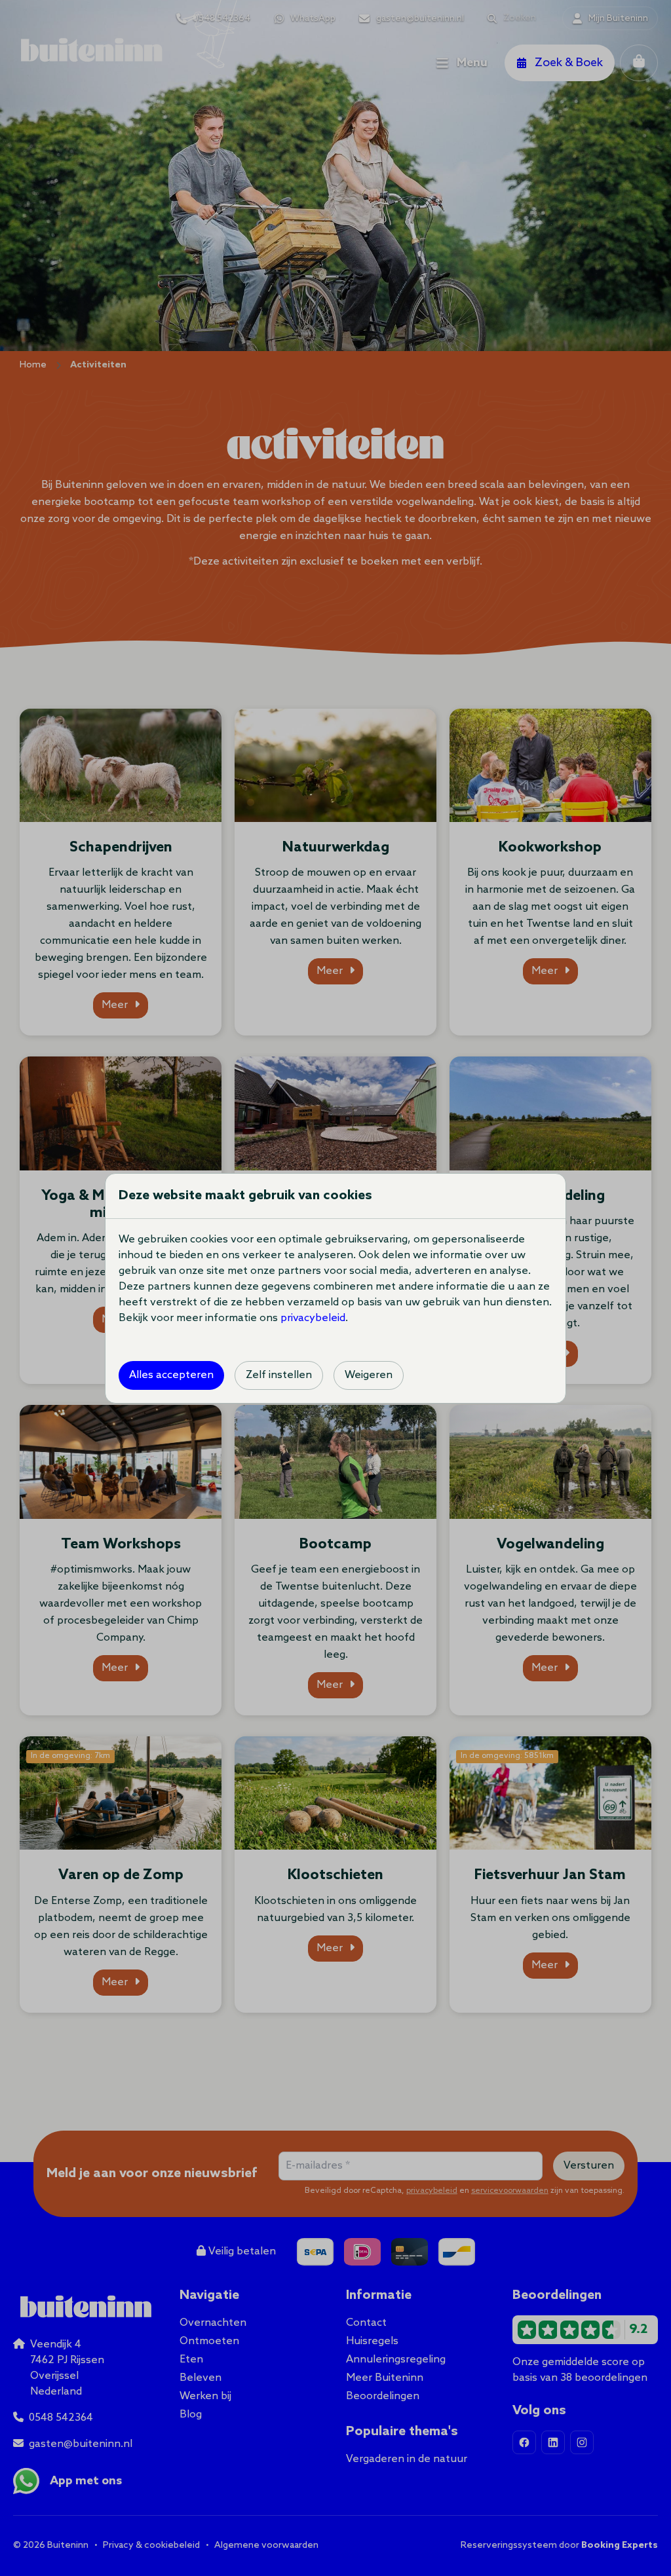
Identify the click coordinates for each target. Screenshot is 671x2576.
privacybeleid (313, 1318)
